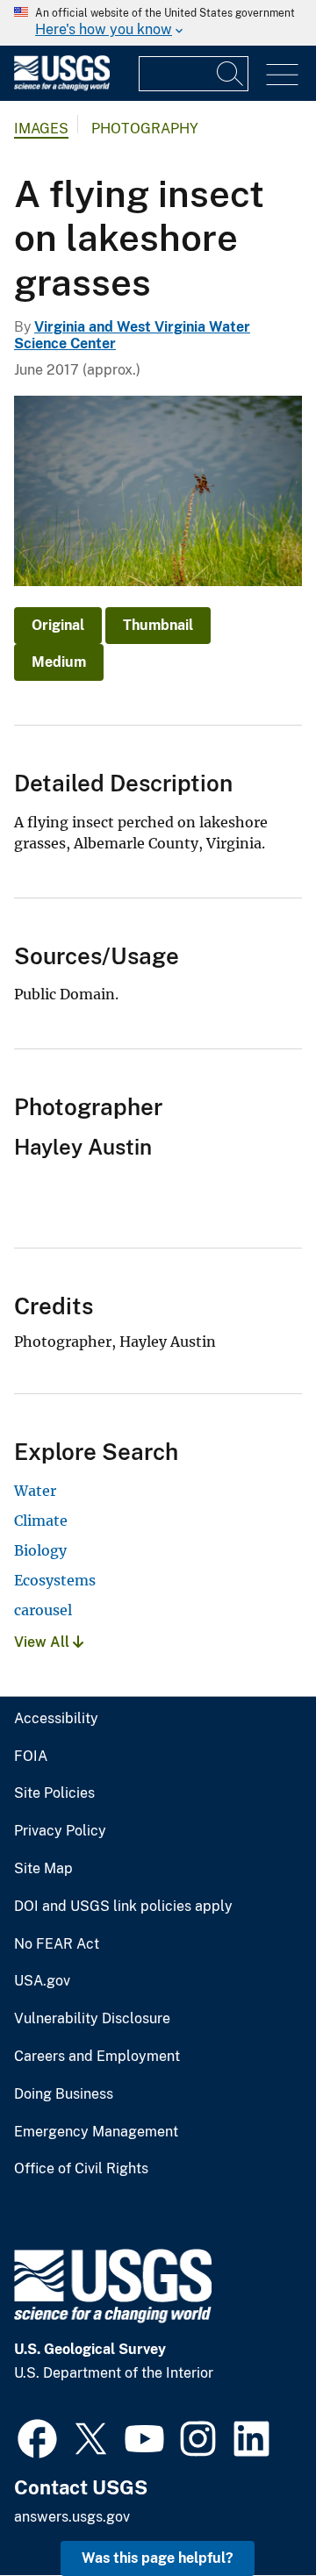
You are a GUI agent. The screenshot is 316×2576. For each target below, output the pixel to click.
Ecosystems (55, 1580)
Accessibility (56, 1719)
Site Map (43, 1869)
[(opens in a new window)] (37, 2436)
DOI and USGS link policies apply (123, 1907)
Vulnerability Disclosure (92, 2019)
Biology (40, 1550)
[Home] (62, 86)
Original (58, 625)
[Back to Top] (252, 2512)
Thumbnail (158, 625)
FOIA (31, 1757)
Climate (41, 1521)
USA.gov (42, 1981)
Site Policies (54, 1793)
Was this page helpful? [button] (158, 2558)
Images (41, 129)
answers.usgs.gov (72, 2517)
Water (35, 1491)
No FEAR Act (57, 1944)
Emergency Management (96, 2132)
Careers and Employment (97, 2057)
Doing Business (64, 2094)
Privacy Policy (60, 1831)
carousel (43, 1610)
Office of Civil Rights (81, 2169)
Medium (59, 662)
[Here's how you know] (158, 23)
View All (43, 1642)
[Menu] (282, 75)
